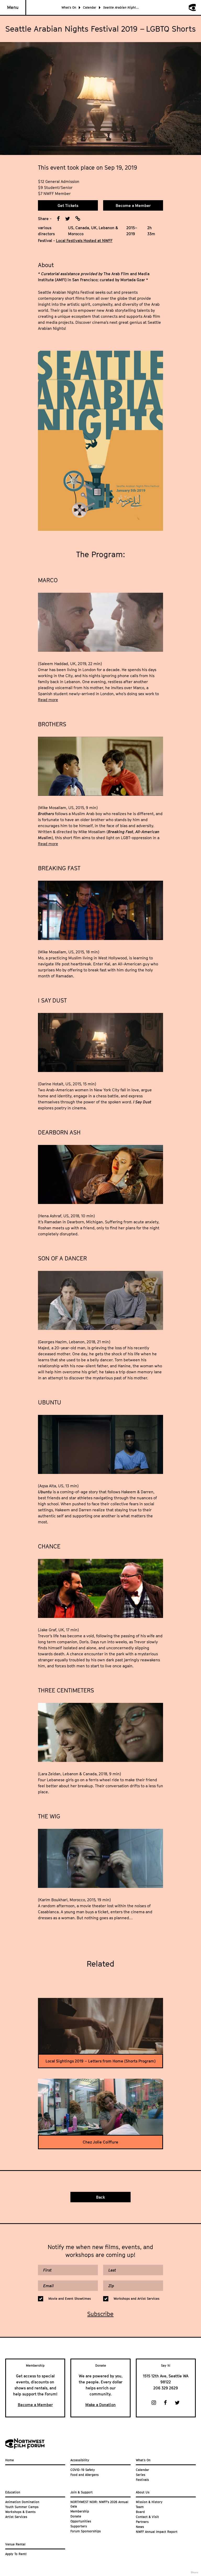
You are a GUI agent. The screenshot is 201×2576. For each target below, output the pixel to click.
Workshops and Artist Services (136, 2299)
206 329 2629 (166, 2388)
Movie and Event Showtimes (70, 2299)
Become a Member (133, 205)
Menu (13, 7)
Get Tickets (68, 205)
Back (100, 2197)
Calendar (90, 7)
